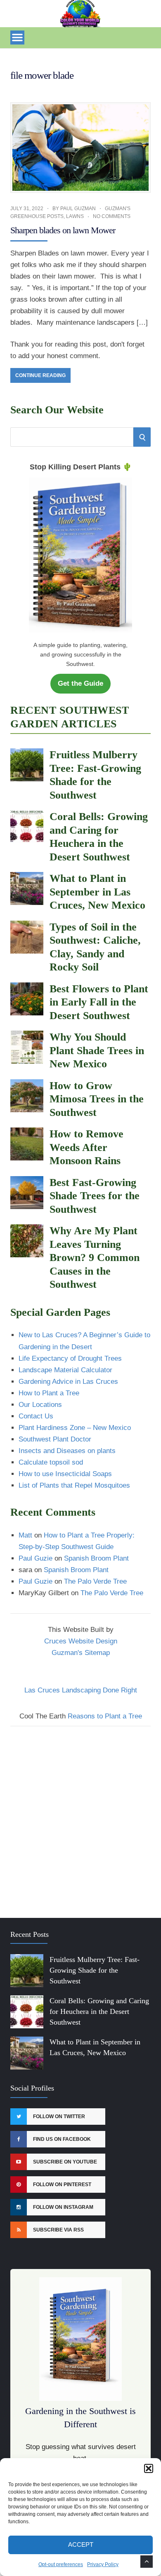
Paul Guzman (78, 209)
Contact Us (36, 1416)
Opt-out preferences (61, 2564)
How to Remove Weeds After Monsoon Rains (86, 1147)
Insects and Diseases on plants (67, 1451)
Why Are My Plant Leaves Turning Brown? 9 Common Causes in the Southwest (95, 1258)
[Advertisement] (80, 1817)
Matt (25, 1535)
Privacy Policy (103, 2564)
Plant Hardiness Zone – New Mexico (75, 1428)
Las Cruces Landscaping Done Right (81, 1690)
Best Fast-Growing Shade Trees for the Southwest (95, 1196)
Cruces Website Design (81, 1641)
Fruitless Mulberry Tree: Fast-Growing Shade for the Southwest (95, 1970)
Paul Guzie (36, 1558)
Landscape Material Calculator (65, 1370)
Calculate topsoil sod (51, 1462)
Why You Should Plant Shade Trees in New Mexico (97, 1050)
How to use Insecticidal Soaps (65, 1474)
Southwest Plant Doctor (55, 1439)
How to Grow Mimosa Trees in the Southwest (97, 1099)
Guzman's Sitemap (81, 1653)
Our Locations (40, 1405)
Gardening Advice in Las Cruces (68, 1382)
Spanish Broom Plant (96, 1558)
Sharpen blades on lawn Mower (63, 230)
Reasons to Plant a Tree (105, 1716)
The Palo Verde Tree (95, 1581)
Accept (81, 2544)
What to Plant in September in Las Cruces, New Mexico (97, 892)
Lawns (75, 216)
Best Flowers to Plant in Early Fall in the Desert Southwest (99, 1002)
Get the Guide (80, 683)
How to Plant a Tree (49, 1393)
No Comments (112, 216)
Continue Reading (40, 375)
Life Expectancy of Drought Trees (70, 1358)
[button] (149, 2468)
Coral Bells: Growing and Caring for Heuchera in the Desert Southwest (99, 2011)
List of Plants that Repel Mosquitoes (74, 1485)
